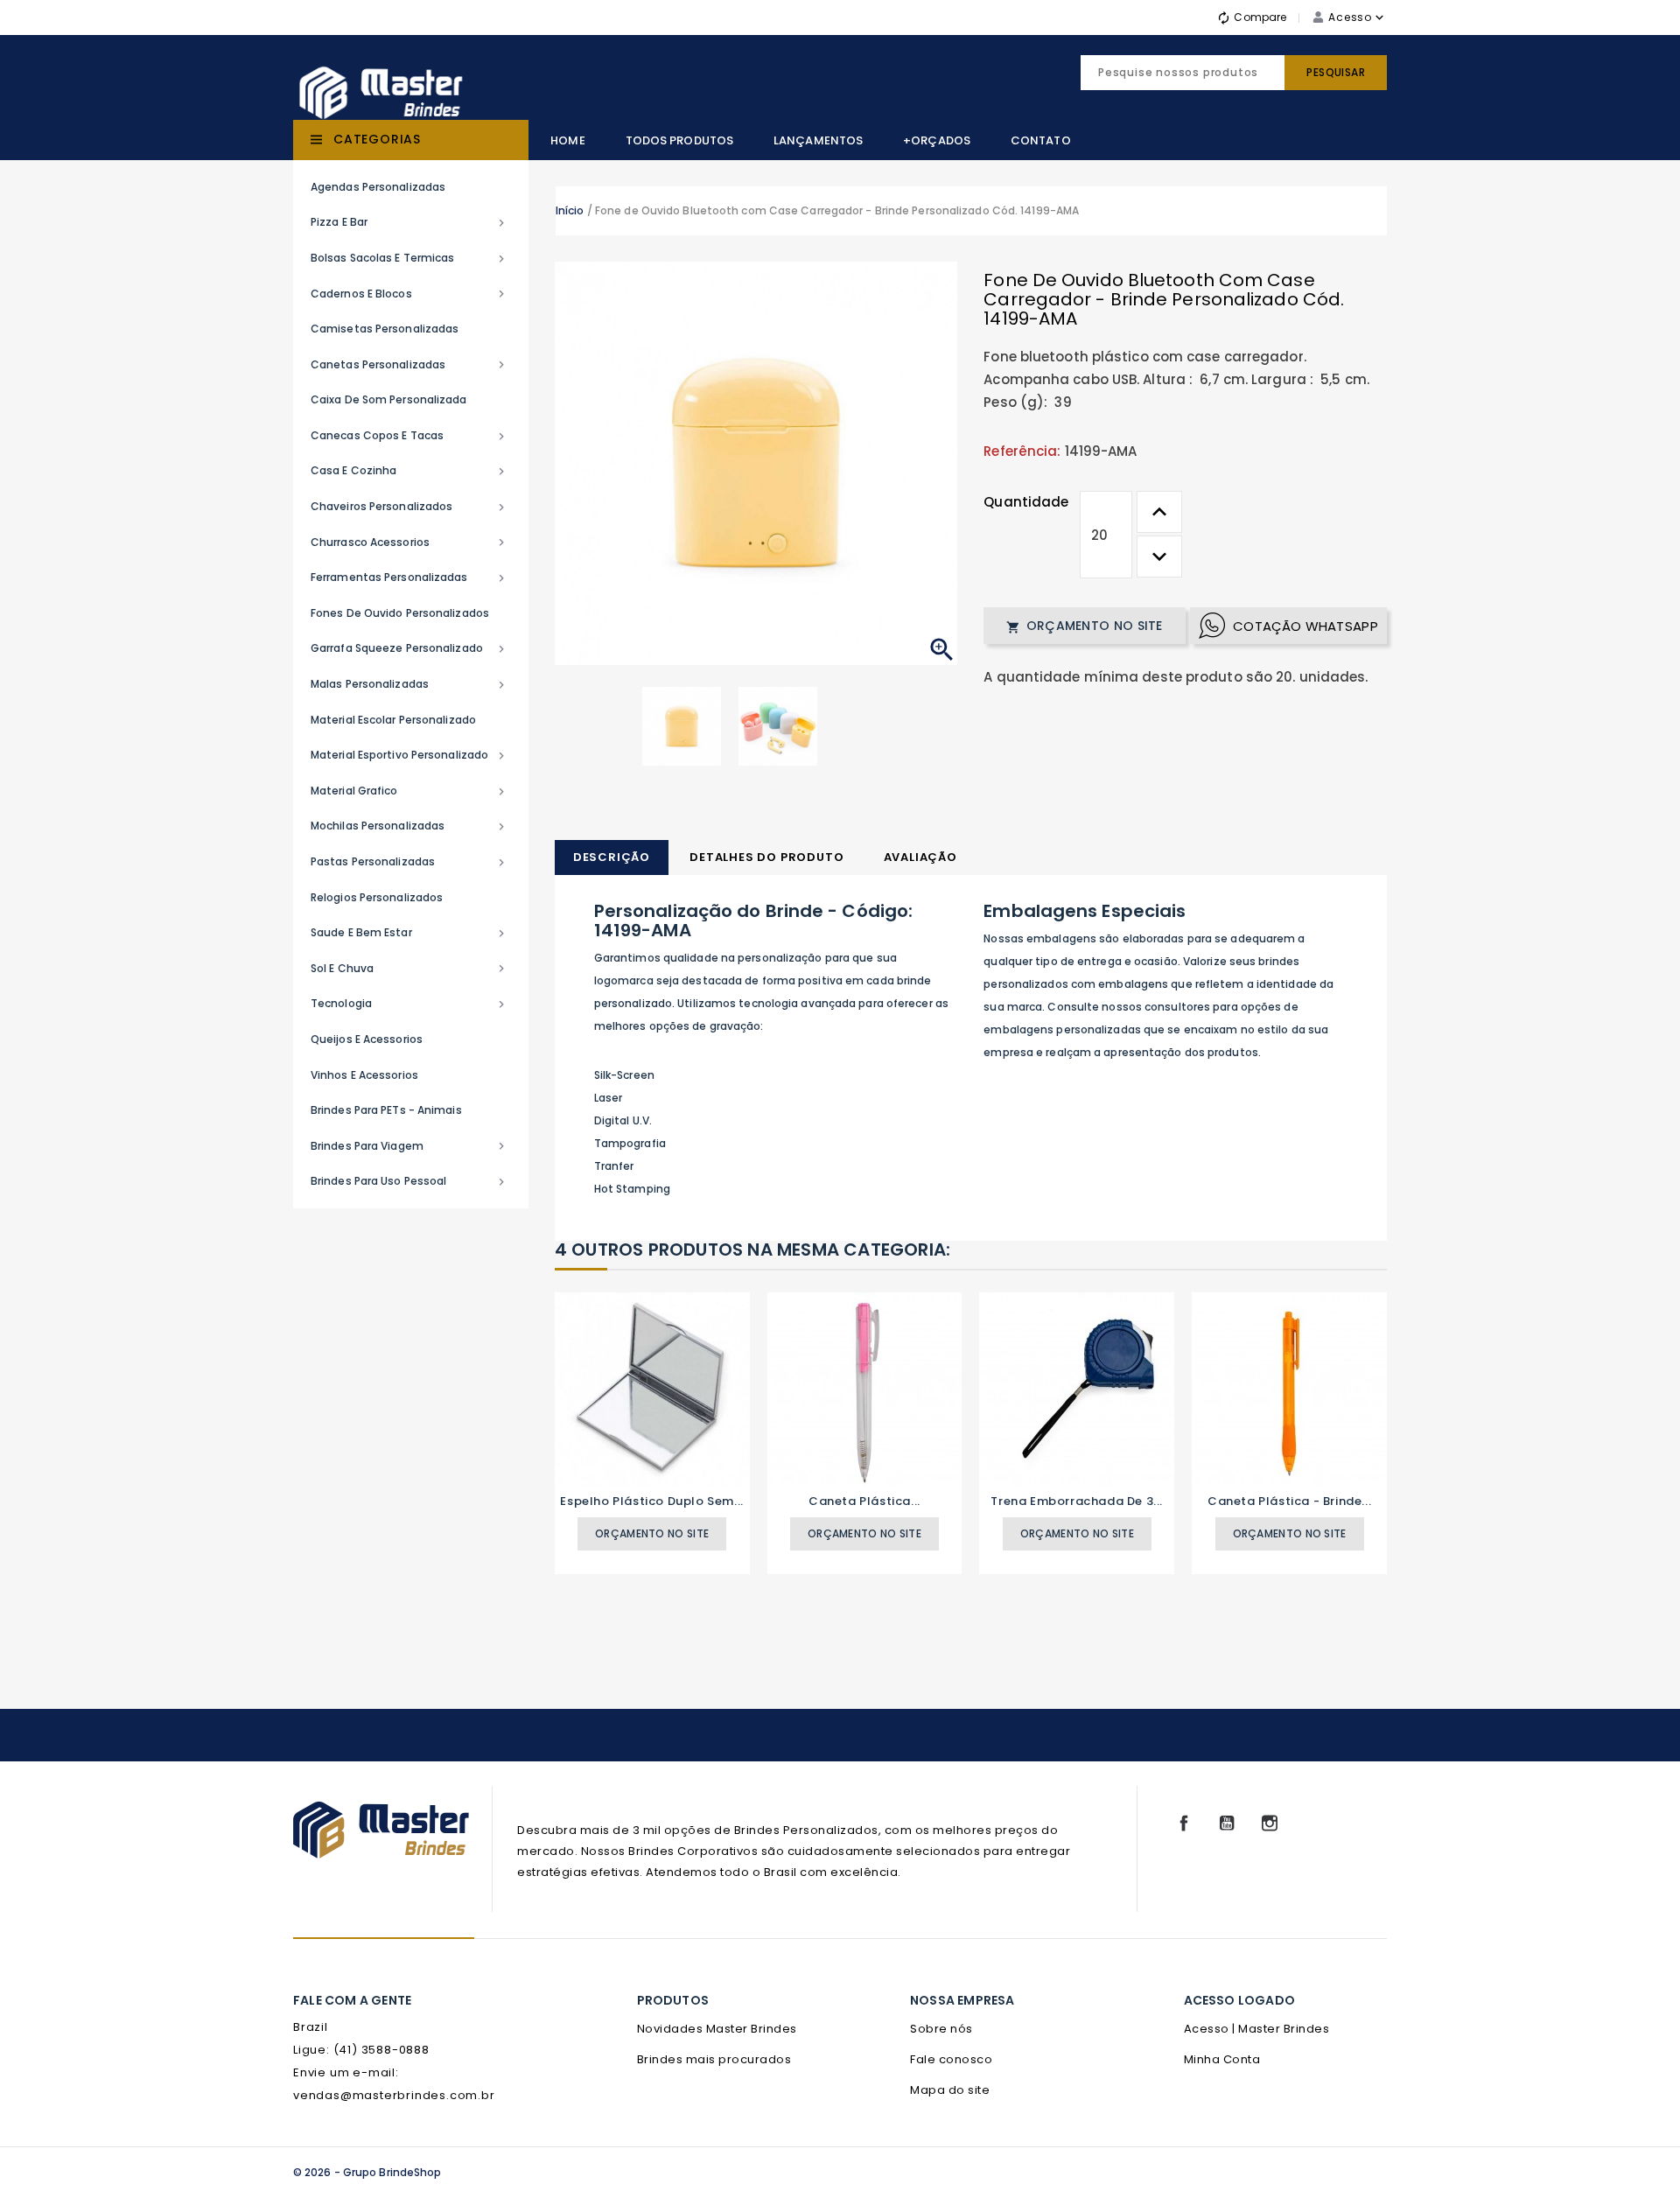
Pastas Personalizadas (409, 862)
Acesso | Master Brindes (1257, 2029)
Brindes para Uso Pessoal (409, 1181)
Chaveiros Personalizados (409, 507)
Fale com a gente (352, 2000)
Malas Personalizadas (409, 684)
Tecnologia (409, 1004)
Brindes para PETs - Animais (386, 1110)
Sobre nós (941, 2029)
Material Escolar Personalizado (393, 720)
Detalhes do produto (766, 857)
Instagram (1270, 1823)
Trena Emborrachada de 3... (1077, 1501)
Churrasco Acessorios (409, 542)
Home (567, 140)
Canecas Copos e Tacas (409, 436)
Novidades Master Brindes (717, 2029)
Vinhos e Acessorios (364, 1075)
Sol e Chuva (409, 969)
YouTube (1227, 1823)
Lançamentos (818, 140)
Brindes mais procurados (714, 2059)
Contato (1041, 140)
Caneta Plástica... (864, 1501)
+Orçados (937, 140)
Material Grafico (409, 791)
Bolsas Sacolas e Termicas (409, 258)
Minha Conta (1222, 2059)
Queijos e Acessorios (367, 1039)
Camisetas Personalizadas (385, 329)
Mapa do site (950, 2090)
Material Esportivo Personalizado (409, 755)
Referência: (1022, 451)
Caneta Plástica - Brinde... (1289, 1501)
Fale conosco (951, 2059)
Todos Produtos (679, 140)
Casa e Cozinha (409, 471)
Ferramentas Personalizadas (409, 577)
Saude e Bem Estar (409, 933)
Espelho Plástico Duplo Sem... (651, 1501)
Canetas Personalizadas (409, 365)
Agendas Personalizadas (378, 187)
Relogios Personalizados (377, 897)
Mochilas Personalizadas (409, 826)
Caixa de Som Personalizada (389, 399)
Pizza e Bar (409, 222)
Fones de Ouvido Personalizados (400, 613)
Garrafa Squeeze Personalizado (409, 648)
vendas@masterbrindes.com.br (394, 2095)
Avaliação (920, 857)
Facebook (1184, 1823)
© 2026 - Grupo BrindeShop (367, 2172)
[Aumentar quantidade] (1159, 512)
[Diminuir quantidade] (1159, 556)
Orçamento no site (1084, 626)
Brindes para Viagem (409, 1146)
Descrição (612, 857)
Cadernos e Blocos (409, 294)
